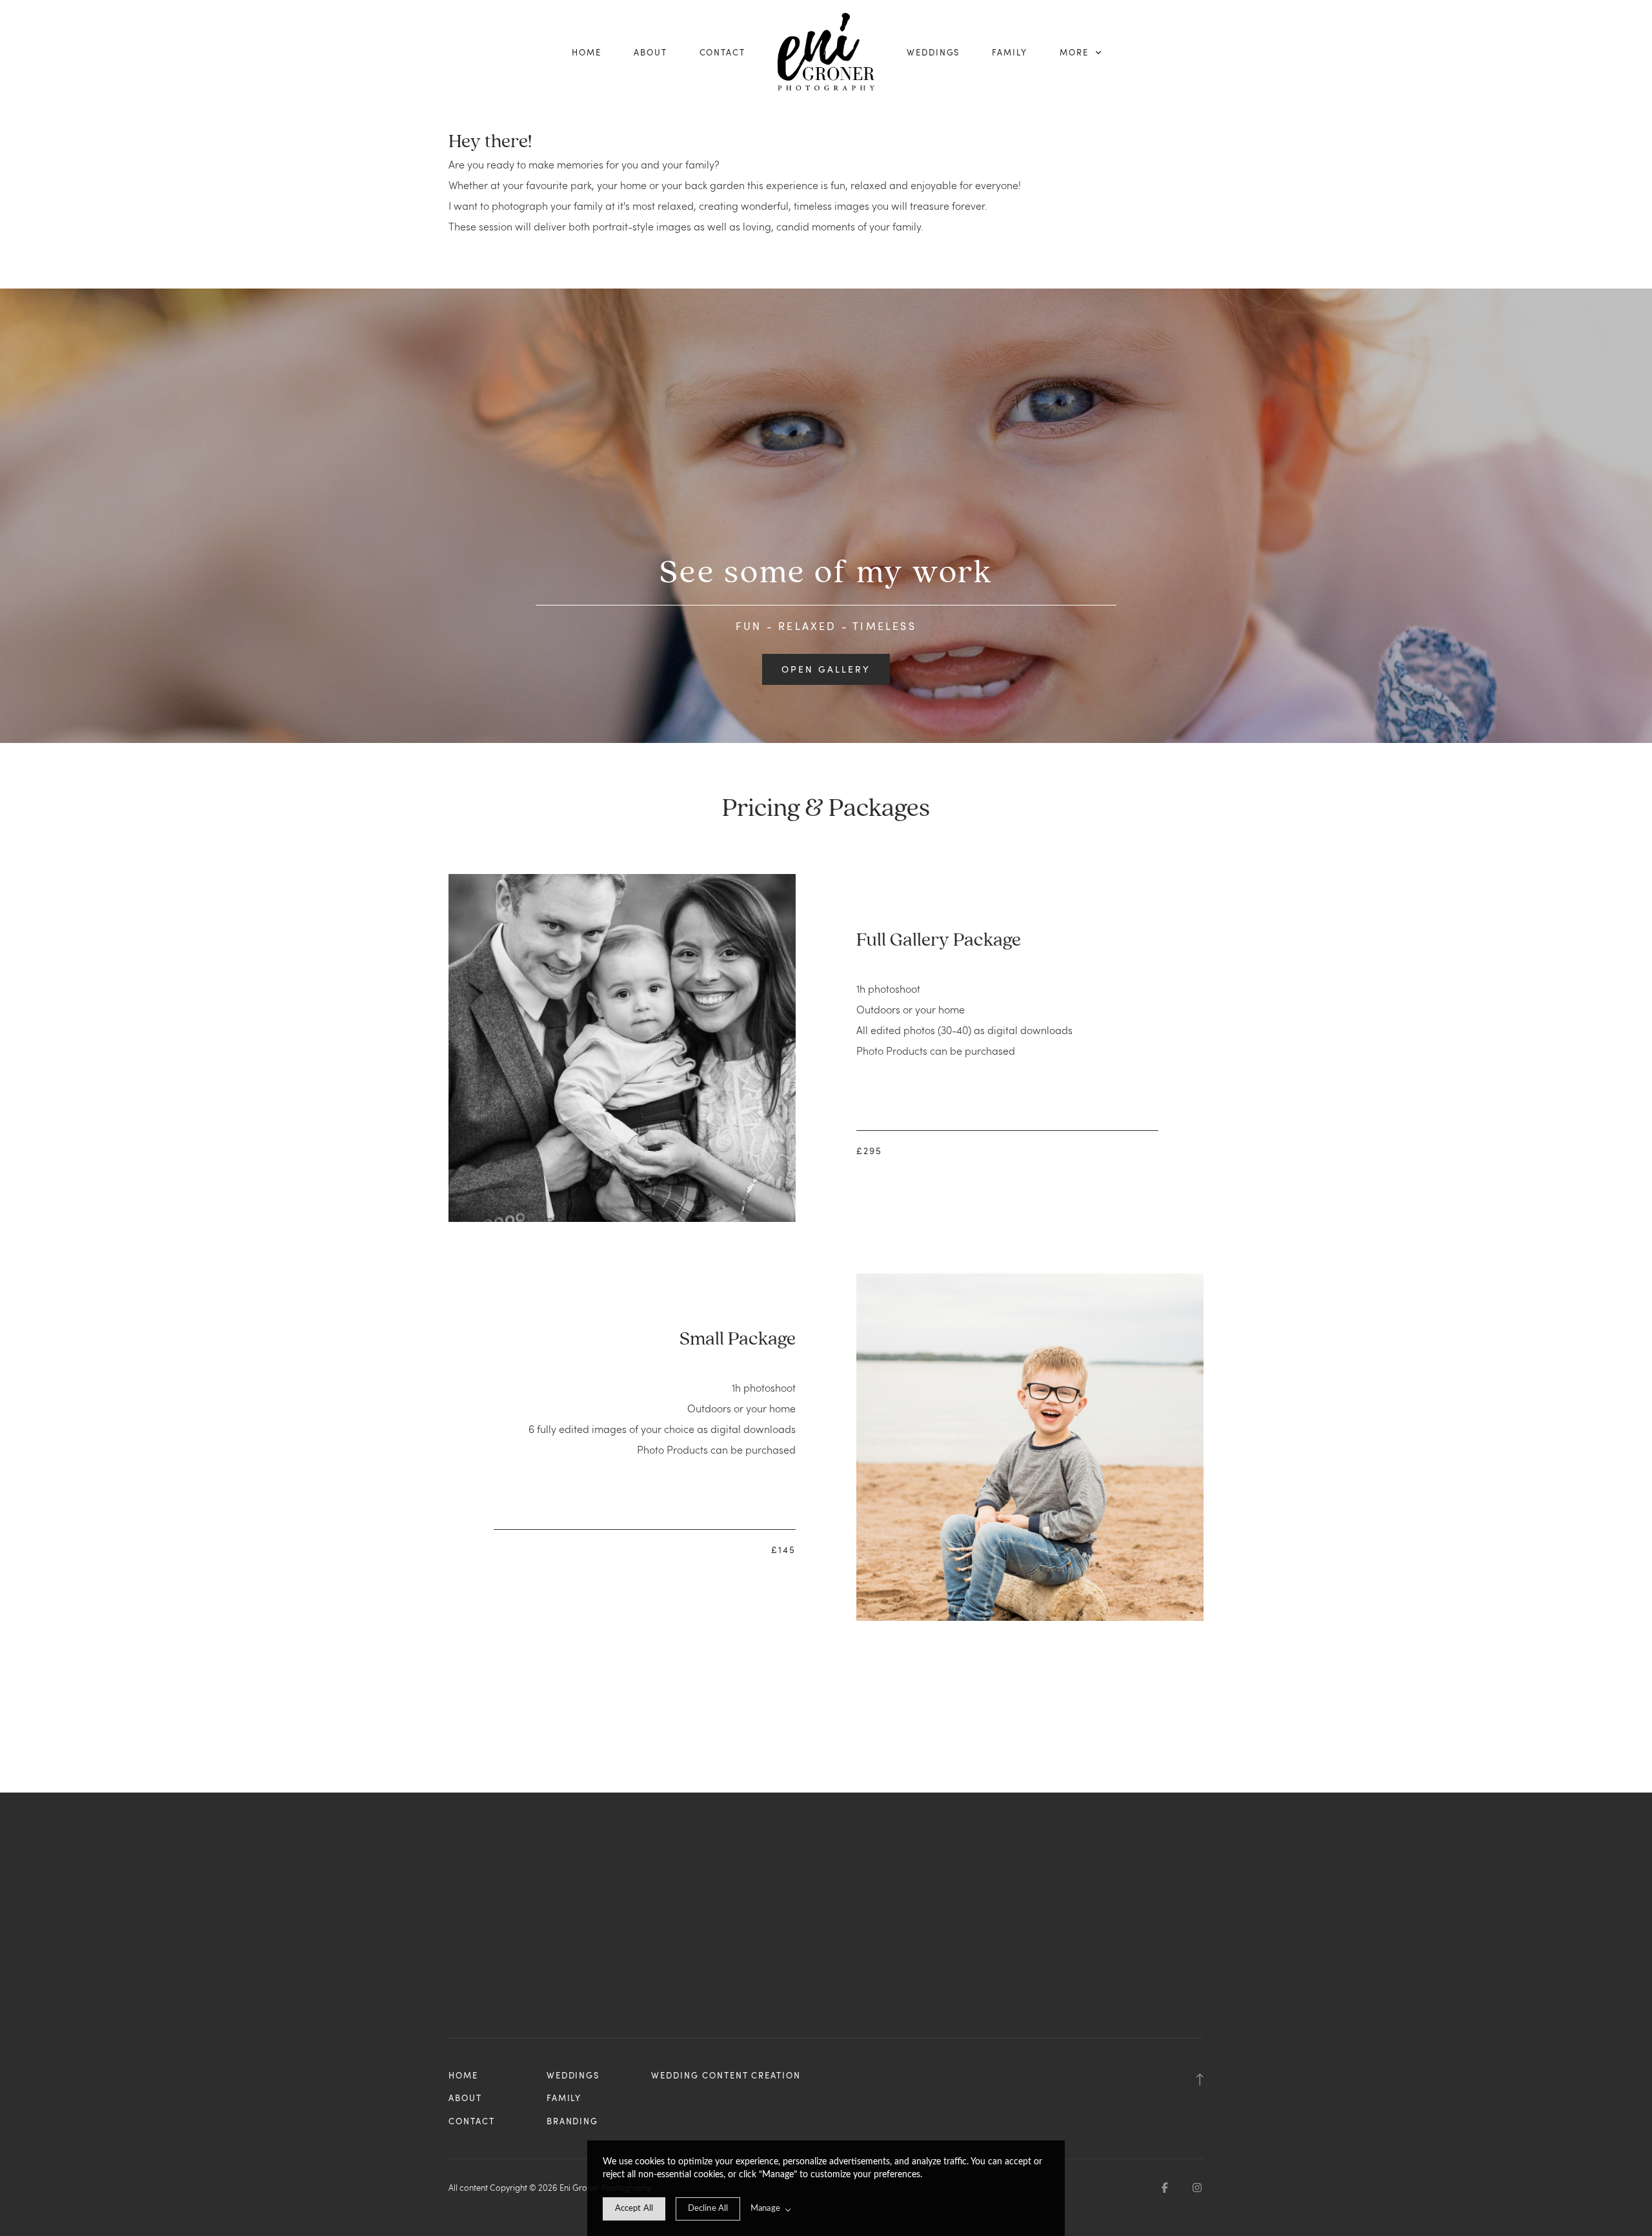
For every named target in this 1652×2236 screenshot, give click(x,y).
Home (587, 52)
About (650, 52)
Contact (723, 52)
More (1076, 52)
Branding (573, 2121)
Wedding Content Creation (726, 2075)
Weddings (933, 52)
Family (1010, 52)
